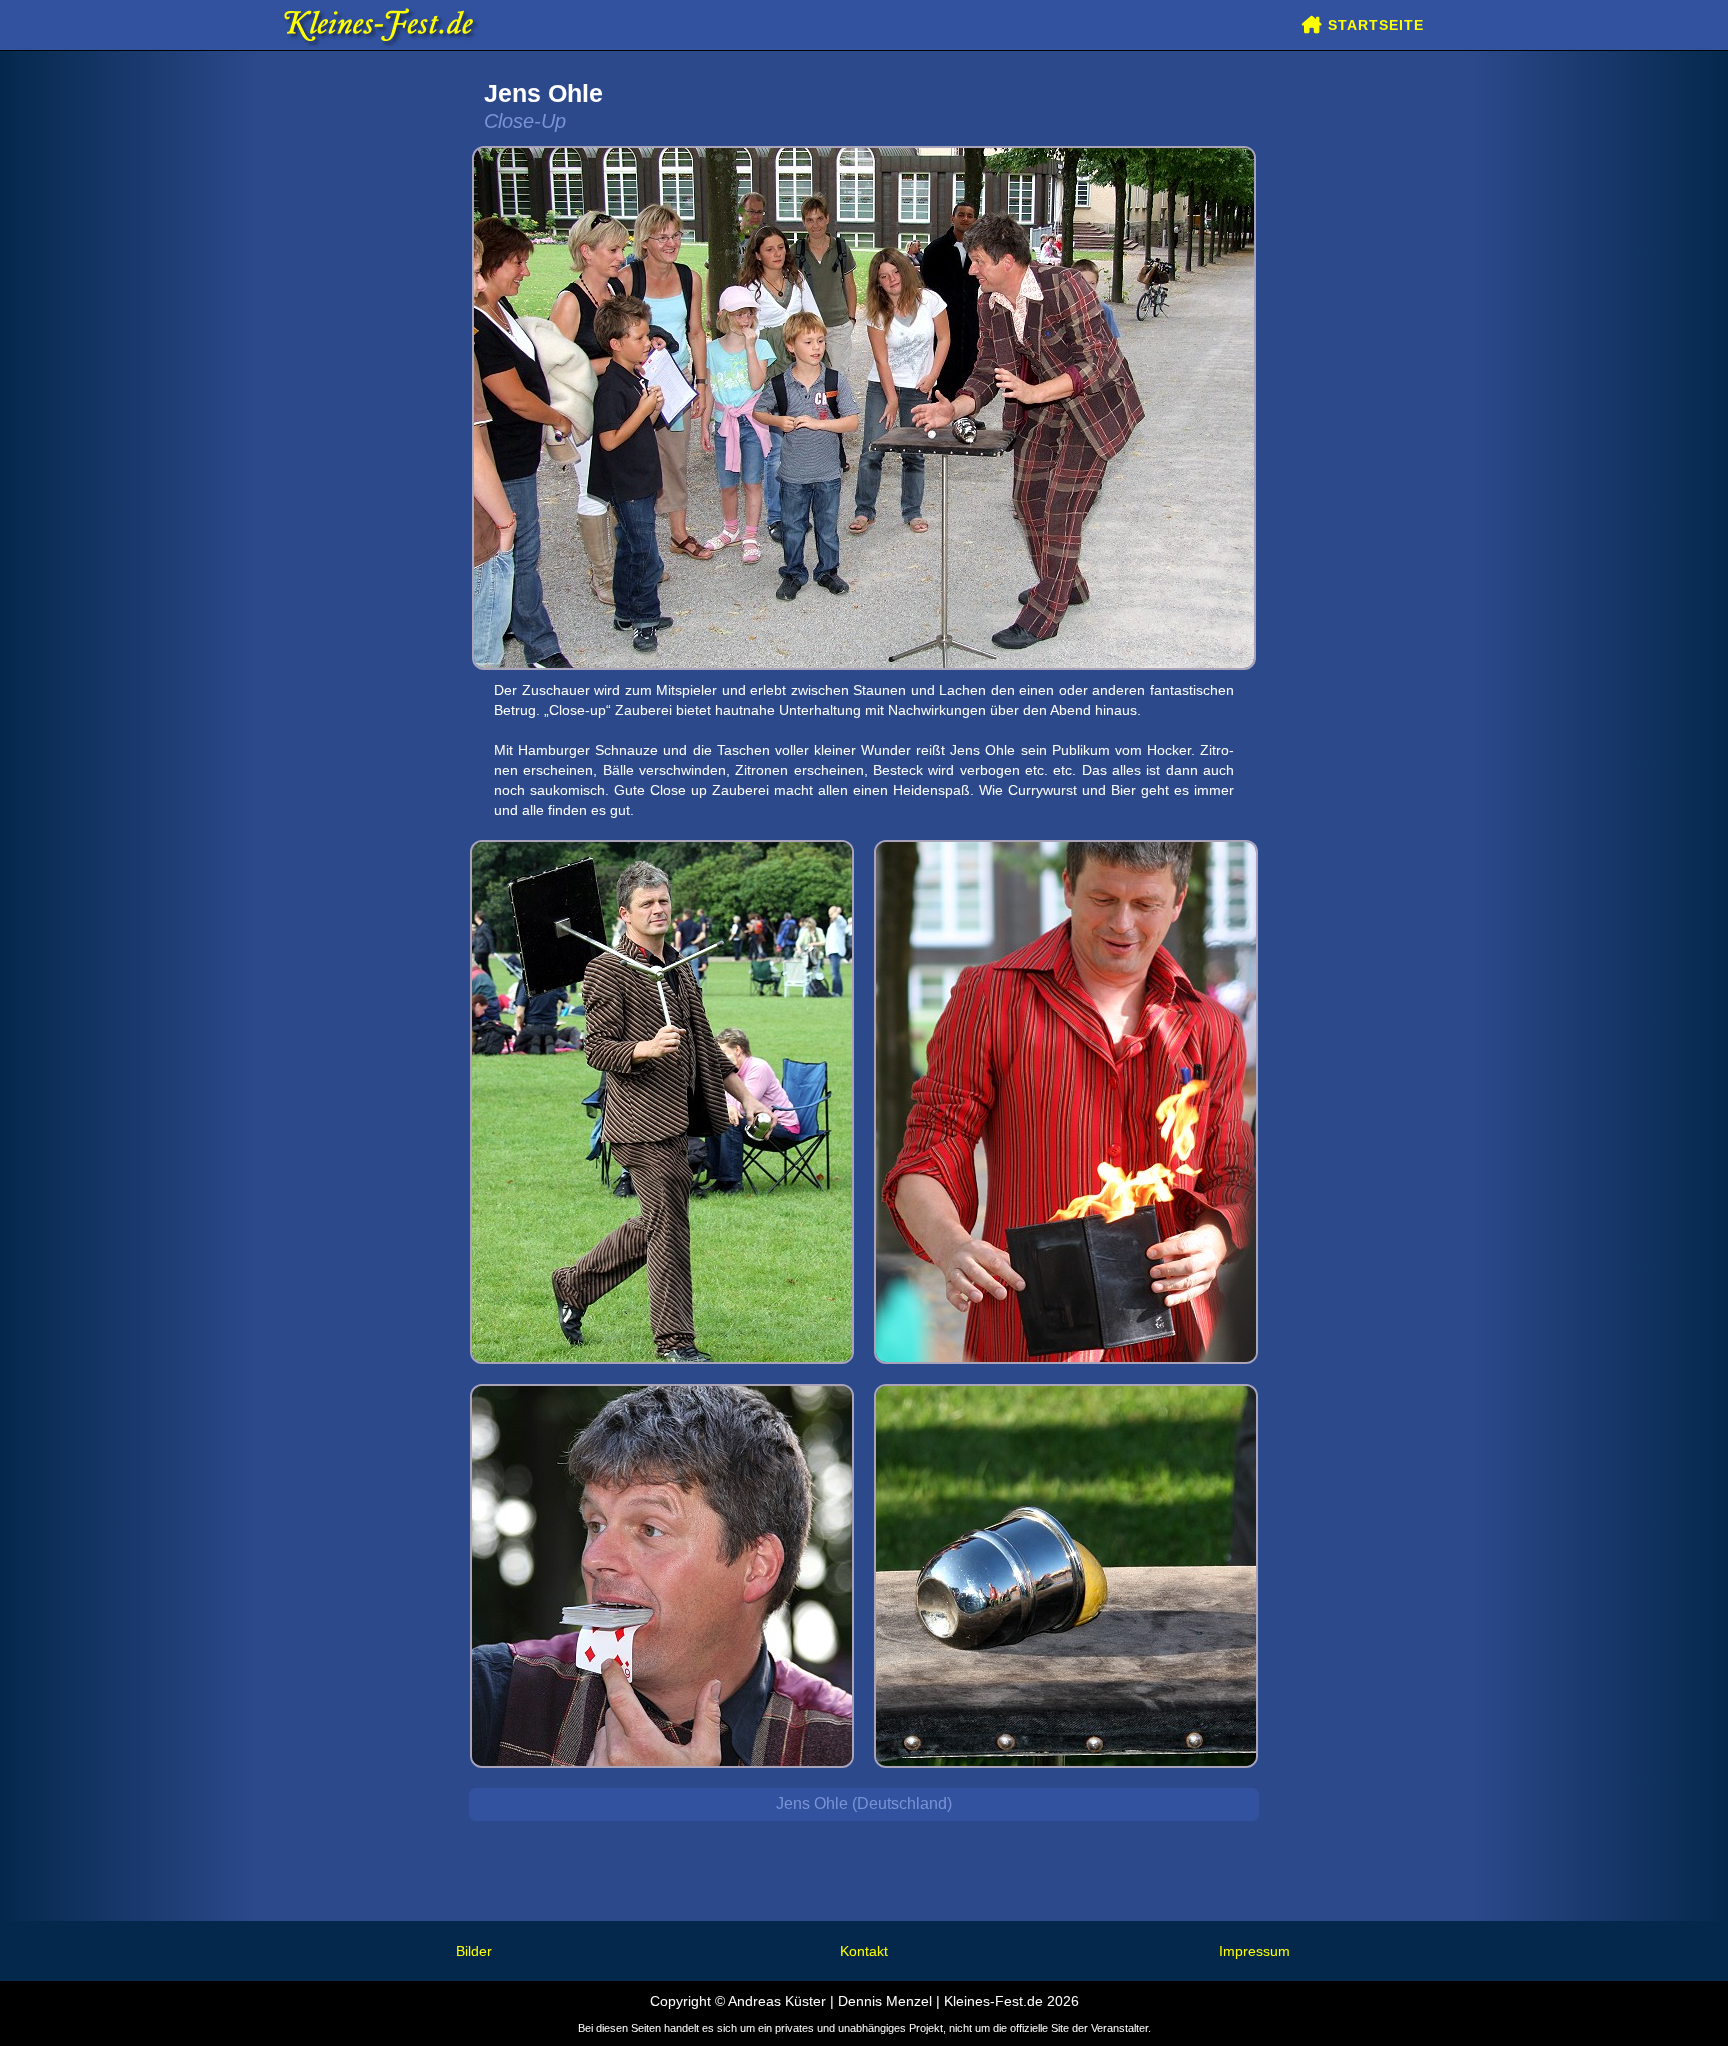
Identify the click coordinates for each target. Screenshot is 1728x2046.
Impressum (1254, 1951)
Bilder (474, 1951)
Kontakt (864, 1951)
